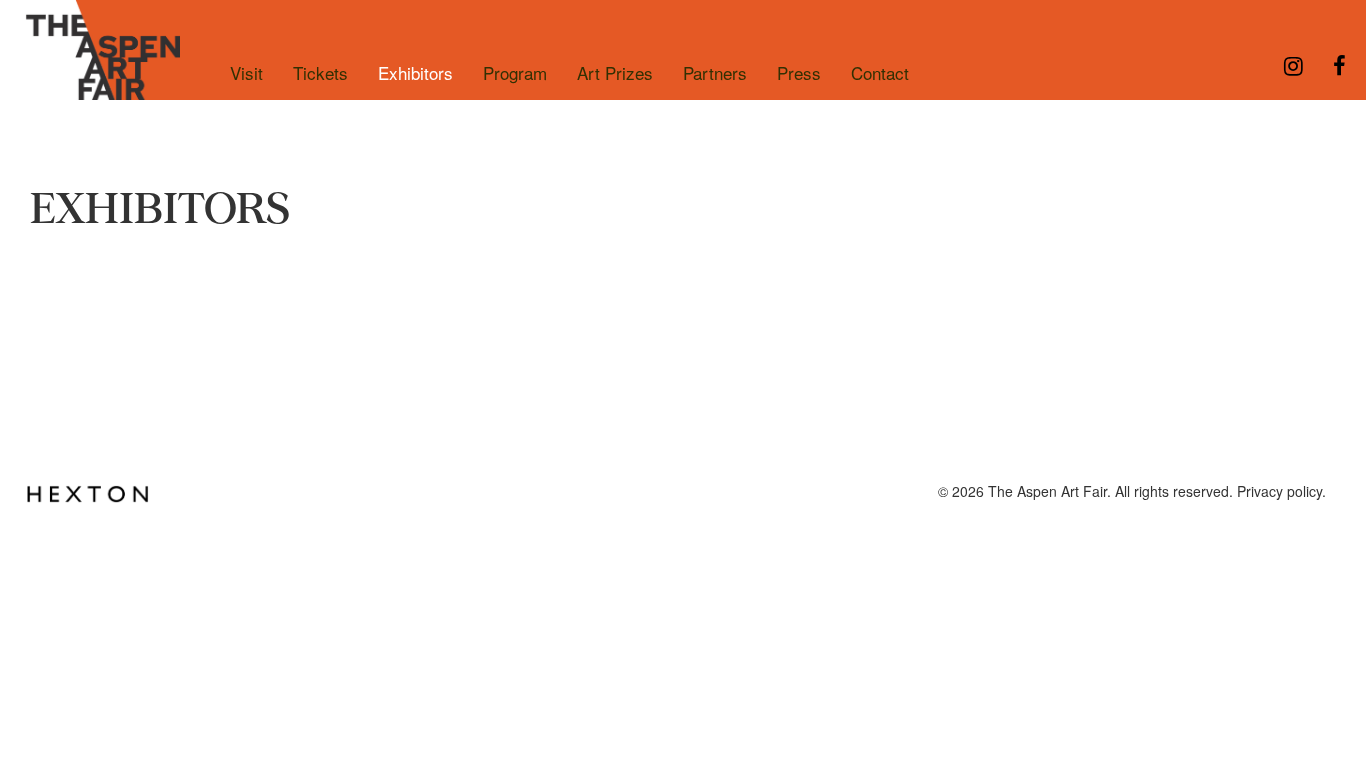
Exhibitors (415, 72)
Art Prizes (615, 72)
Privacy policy (1279, 491)
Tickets (320, 72)
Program (515, 72)
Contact (880, 72)
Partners (715, 72)
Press (799, 72)
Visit (246, 72)
